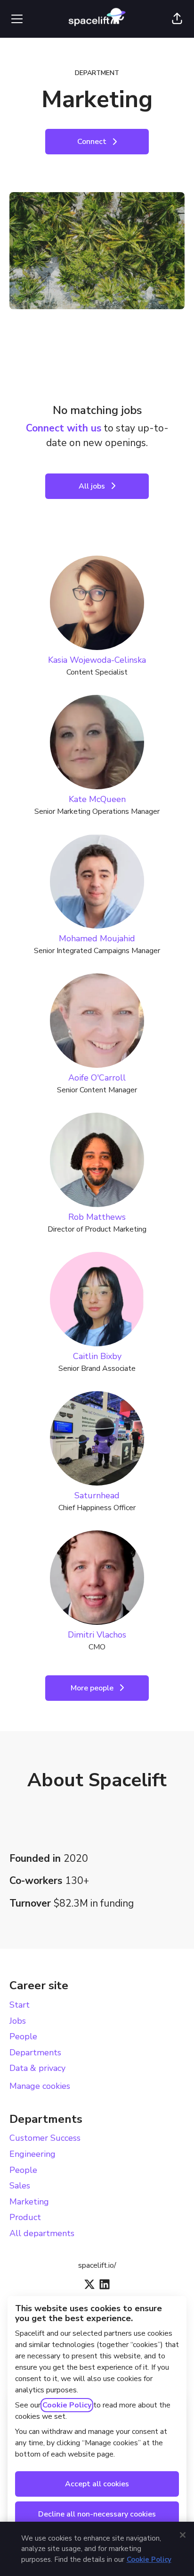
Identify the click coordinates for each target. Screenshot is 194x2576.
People (23, 2036)
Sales (20, 2186)
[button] (177, 19)
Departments (35, 2052)
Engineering (32, 2154)
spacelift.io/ (97, 2265)
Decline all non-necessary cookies (97, 2514)
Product (25, 2217)
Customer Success (45, 2138)
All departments (42, 2233)
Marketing (29, 2202)
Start (20, 2005)
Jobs (18, 2021)
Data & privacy (37, 2068)
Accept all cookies (97, 2484)
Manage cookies (40, 2086)
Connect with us (64, 428)
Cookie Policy (67, 2405)
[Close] (183, 2535)
